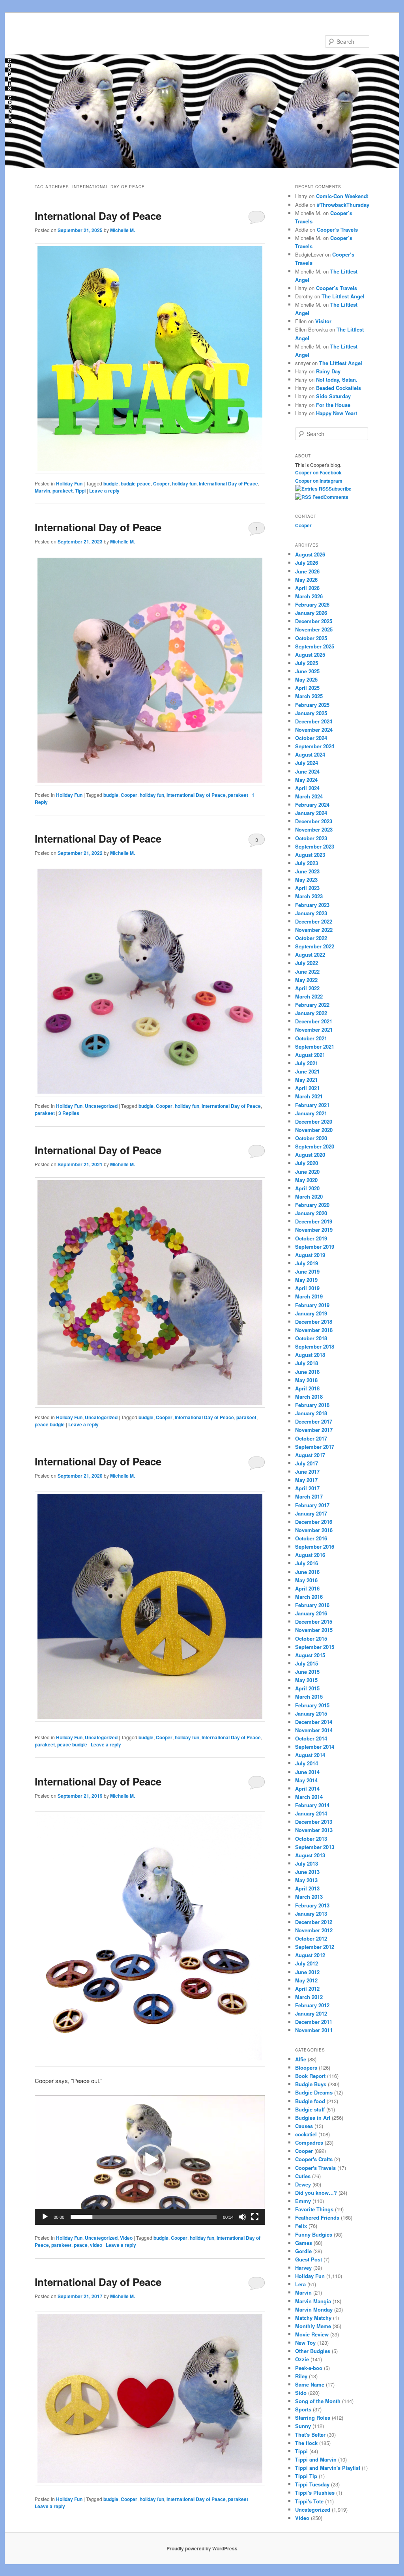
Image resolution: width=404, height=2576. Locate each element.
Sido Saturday (333, 396)
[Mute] (242, 2217)
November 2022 (314, 930)
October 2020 (311, 1138)
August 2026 (310, 554)
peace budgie (50, 1424)
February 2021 (312, 1105)
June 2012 (307, 1972)
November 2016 (314, 1530)
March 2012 (309, 1997)
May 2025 (306, 679)
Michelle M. (123, 230)
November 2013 (314, 1830)
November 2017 (314, 1430)
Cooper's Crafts (314, 2159)
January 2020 (311, 1213)
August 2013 (310, 1855)
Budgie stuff (310, 2109)
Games (304, 2243)
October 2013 (311, 1839)
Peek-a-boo (309, 2368)
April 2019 (307, 1288)
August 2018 (310, 1355)
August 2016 (310, 1555)
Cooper (161, 483)
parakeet (63, 491)
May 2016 (306, 1580)
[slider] (144, 2217)
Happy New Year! (337, 413)
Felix (301, 2226)
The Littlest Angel (343, 296)
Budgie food (310, 2101)
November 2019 (314, 1230)
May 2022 (306, 980)
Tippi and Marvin (316, 2459)
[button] (150, 2160)
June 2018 (307, 1372)
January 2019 (311, 1313)
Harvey (303, 2268)
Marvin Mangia (313, 2301)
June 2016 (307, 1572)
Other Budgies (313, 2351)
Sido (301, 2393)
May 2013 (306, 1880)
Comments (336, 497)
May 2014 (306, 1780)
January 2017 (311, 1513)
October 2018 (311, 1338)
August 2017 (310, 1455)
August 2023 (310, 855)
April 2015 (307, 1688)
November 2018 (314, 1330)
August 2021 (310, 1055)
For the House (333, 405)
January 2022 (311, 1013)
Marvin (42, 491)
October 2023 (311, 838)
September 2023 (315, 846)
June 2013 (307, 1872)
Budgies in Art (313, 2118)
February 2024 (312, 805)
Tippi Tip (306, 2476)
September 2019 (315, 1247)
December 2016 (314, 1522)
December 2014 (314, 1722)
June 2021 (307, 1071)
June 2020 (307, 1172)
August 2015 (310, 1655)
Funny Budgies (314, 2234)
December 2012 (314, 1922)
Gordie (303, 2251)
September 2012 (315, 1947)
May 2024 (306, 780)
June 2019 (307, 1271)
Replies (69, 1113)
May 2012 (306, 1980)
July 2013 (307, 1863)
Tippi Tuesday (312, 2484)
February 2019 (312, 1305)
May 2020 (306, 1180)
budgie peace (136, 483)
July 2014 (307, 1763)
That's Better (310, 2435)
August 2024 (310, 754)
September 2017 (315, 1447)
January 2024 (311, 813)
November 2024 (314, 730)
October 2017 (311, 1438)
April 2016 (307, 1588)
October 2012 (311, 1938)
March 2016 (309, 1597)
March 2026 (309, 596)
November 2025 (314, 629)
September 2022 (315, 946)
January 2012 (311, 2013)
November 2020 (314, 1130)
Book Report (310, 2076)
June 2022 (307, 971)
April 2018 (307, 1388)
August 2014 (310, 1755)
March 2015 (309, 1696)
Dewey (303, 2184)
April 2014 (307, 1788)
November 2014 (314, 1730)
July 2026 (307, 563)
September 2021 (315, 1046)
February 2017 (312, 1505)
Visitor (323, 321)
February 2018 (312, 1405)
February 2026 (312, 604)
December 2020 (314, 1121)
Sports (303, 2409)
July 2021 (307, 1063)
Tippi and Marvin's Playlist (328, 2468)
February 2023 (312, 905)
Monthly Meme (313, 2326)
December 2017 (314, 1421)
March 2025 (309, 696)
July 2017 (307, 1463)
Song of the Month (318, 2401)
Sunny (303, 2426)
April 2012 (307, 1989)
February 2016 (312, 1605)
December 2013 (314, 1822)
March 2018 (309, 1397)
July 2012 (307, 1963)
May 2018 (306, 1380)
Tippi (80, 491)
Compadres (309, 2142)
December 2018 (314, 1322)
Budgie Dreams (314, 2092)
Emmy (303, 2201)
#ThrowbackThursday (343, 205)
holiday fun (184, 483)
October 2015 (311, 1638)
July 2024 (307, 763)
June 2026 (307, 571)
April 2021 (307, 1088)
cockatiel (306, 2134)
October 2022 (311, 938)
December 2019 (314, 1221)
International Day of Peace (98, 216)
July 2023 (307, 863)
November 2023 (314, 829)
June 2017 (307, 1472)
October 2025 (311, 638)
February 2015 (312, 1705)
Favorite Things (314, 2209)
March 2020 (309, 1196)
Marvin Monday (314, 2309)
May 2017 (306, 1480)
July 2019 (307, 1263)
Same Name (310, 2384)
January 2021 (311, 1113)
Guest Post (309, 2259)
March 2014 (309, 1797)
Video (126, 2238)
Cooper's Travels (315, 2168)
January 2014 (311, 1813)
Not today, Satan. (337, 379)
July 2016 (307, 1563)
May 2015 (306, 1680)
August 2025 (310, 655)
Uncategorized (101, 1106)
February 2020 (312, 1205)
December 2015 (314, 1621)
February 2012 (312, 2005)
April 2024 (307, 788)
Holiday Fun (69, 483)
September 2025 (315, 646)
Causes (304, 2126)
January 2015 (311, 1713)
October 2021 (311, 1038)
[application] (150, 2160)
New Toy (305, 2343)
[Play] (45, 2217)
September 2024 (315, 746)
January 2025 (311, 713)
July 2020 (307, 1163)
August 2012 (310, 1955)
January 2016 (311, 1613)
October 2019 (311, 1238)
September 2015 (315, 1647)
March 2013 (309, 1897)
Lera (300, 2284)
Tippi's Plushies (315, 2493)
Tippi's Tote (309, 2501)
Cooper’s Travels (337, 229)
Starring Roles (313, 2418)
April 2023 (307, 888)
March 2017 (309, 1496)
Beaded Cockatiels (339, 388)
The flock (306, 2443)
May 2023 (306, 880)
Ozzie (302, 2359)
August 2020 (310, 1155)
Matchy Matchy (313, 2318)
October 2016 (311, 1538)
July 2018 (307, 1363)
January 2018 (311, 1413)
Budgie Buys (311, 2084)
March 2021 (309, 1096)
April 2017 (307, 1488)
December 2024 (314, 721)
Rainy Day (328, 371)
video (96, 2245)
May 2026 (306, 580)
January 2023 (311, 913)
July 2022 (307, 963)
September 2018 (315, 1346)
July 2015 (307, 1663)
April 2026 (307, 588)
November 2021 (314, 1029)
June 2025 (307, 671)
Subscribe (340, 489)
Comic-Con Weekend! (342, 196)
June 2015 (307, 1672)
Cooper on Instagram (319, 481)
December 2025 (314, 621)
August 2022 (310, 955)
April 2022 (307, 988)
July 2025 (307, 663)
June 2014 (307, 1772)
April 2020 (307, 1188)
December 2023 (314, 821)
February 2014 (312, 1805)
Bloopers (306, 2067)
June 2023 (307, 871)
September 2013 (315, 1847)
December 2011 (314, 2022)
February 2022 (312, 1005)
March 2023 (309, 896)
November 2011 (314, 2030)
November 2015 (314, 1630)
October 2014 (311, 1738)
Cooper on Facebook (318, 472)
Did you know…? (316, 2193)
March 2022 (309, 996)
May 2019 (306, 1280)
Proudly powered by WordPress (202, 2548)
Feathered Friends (317, 2217)
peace (81, 2245)
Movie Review (312, 2334)
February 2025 (312, 705)
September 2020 (315, 1146)
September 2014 (315, 1747)
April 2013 (307, 1888)
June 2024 (307, 771)
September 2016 (315, 1547)
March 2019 (309, 1296)
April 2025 (307, 688)
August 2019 (310, 1255)
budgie (111, 483)
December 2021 (314, 1021)
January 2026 (311, 613)
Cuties (303, 2176)
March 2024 (309, 796)
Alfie (301, 2059)
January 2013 (311, 1914)
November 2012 (314, 1930)
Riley (301, 2376)
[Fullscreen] (255, 2217)
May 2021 (306, 1080)
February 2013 (312, 1905)
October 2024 (311, 738)
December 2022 (314, 921)
